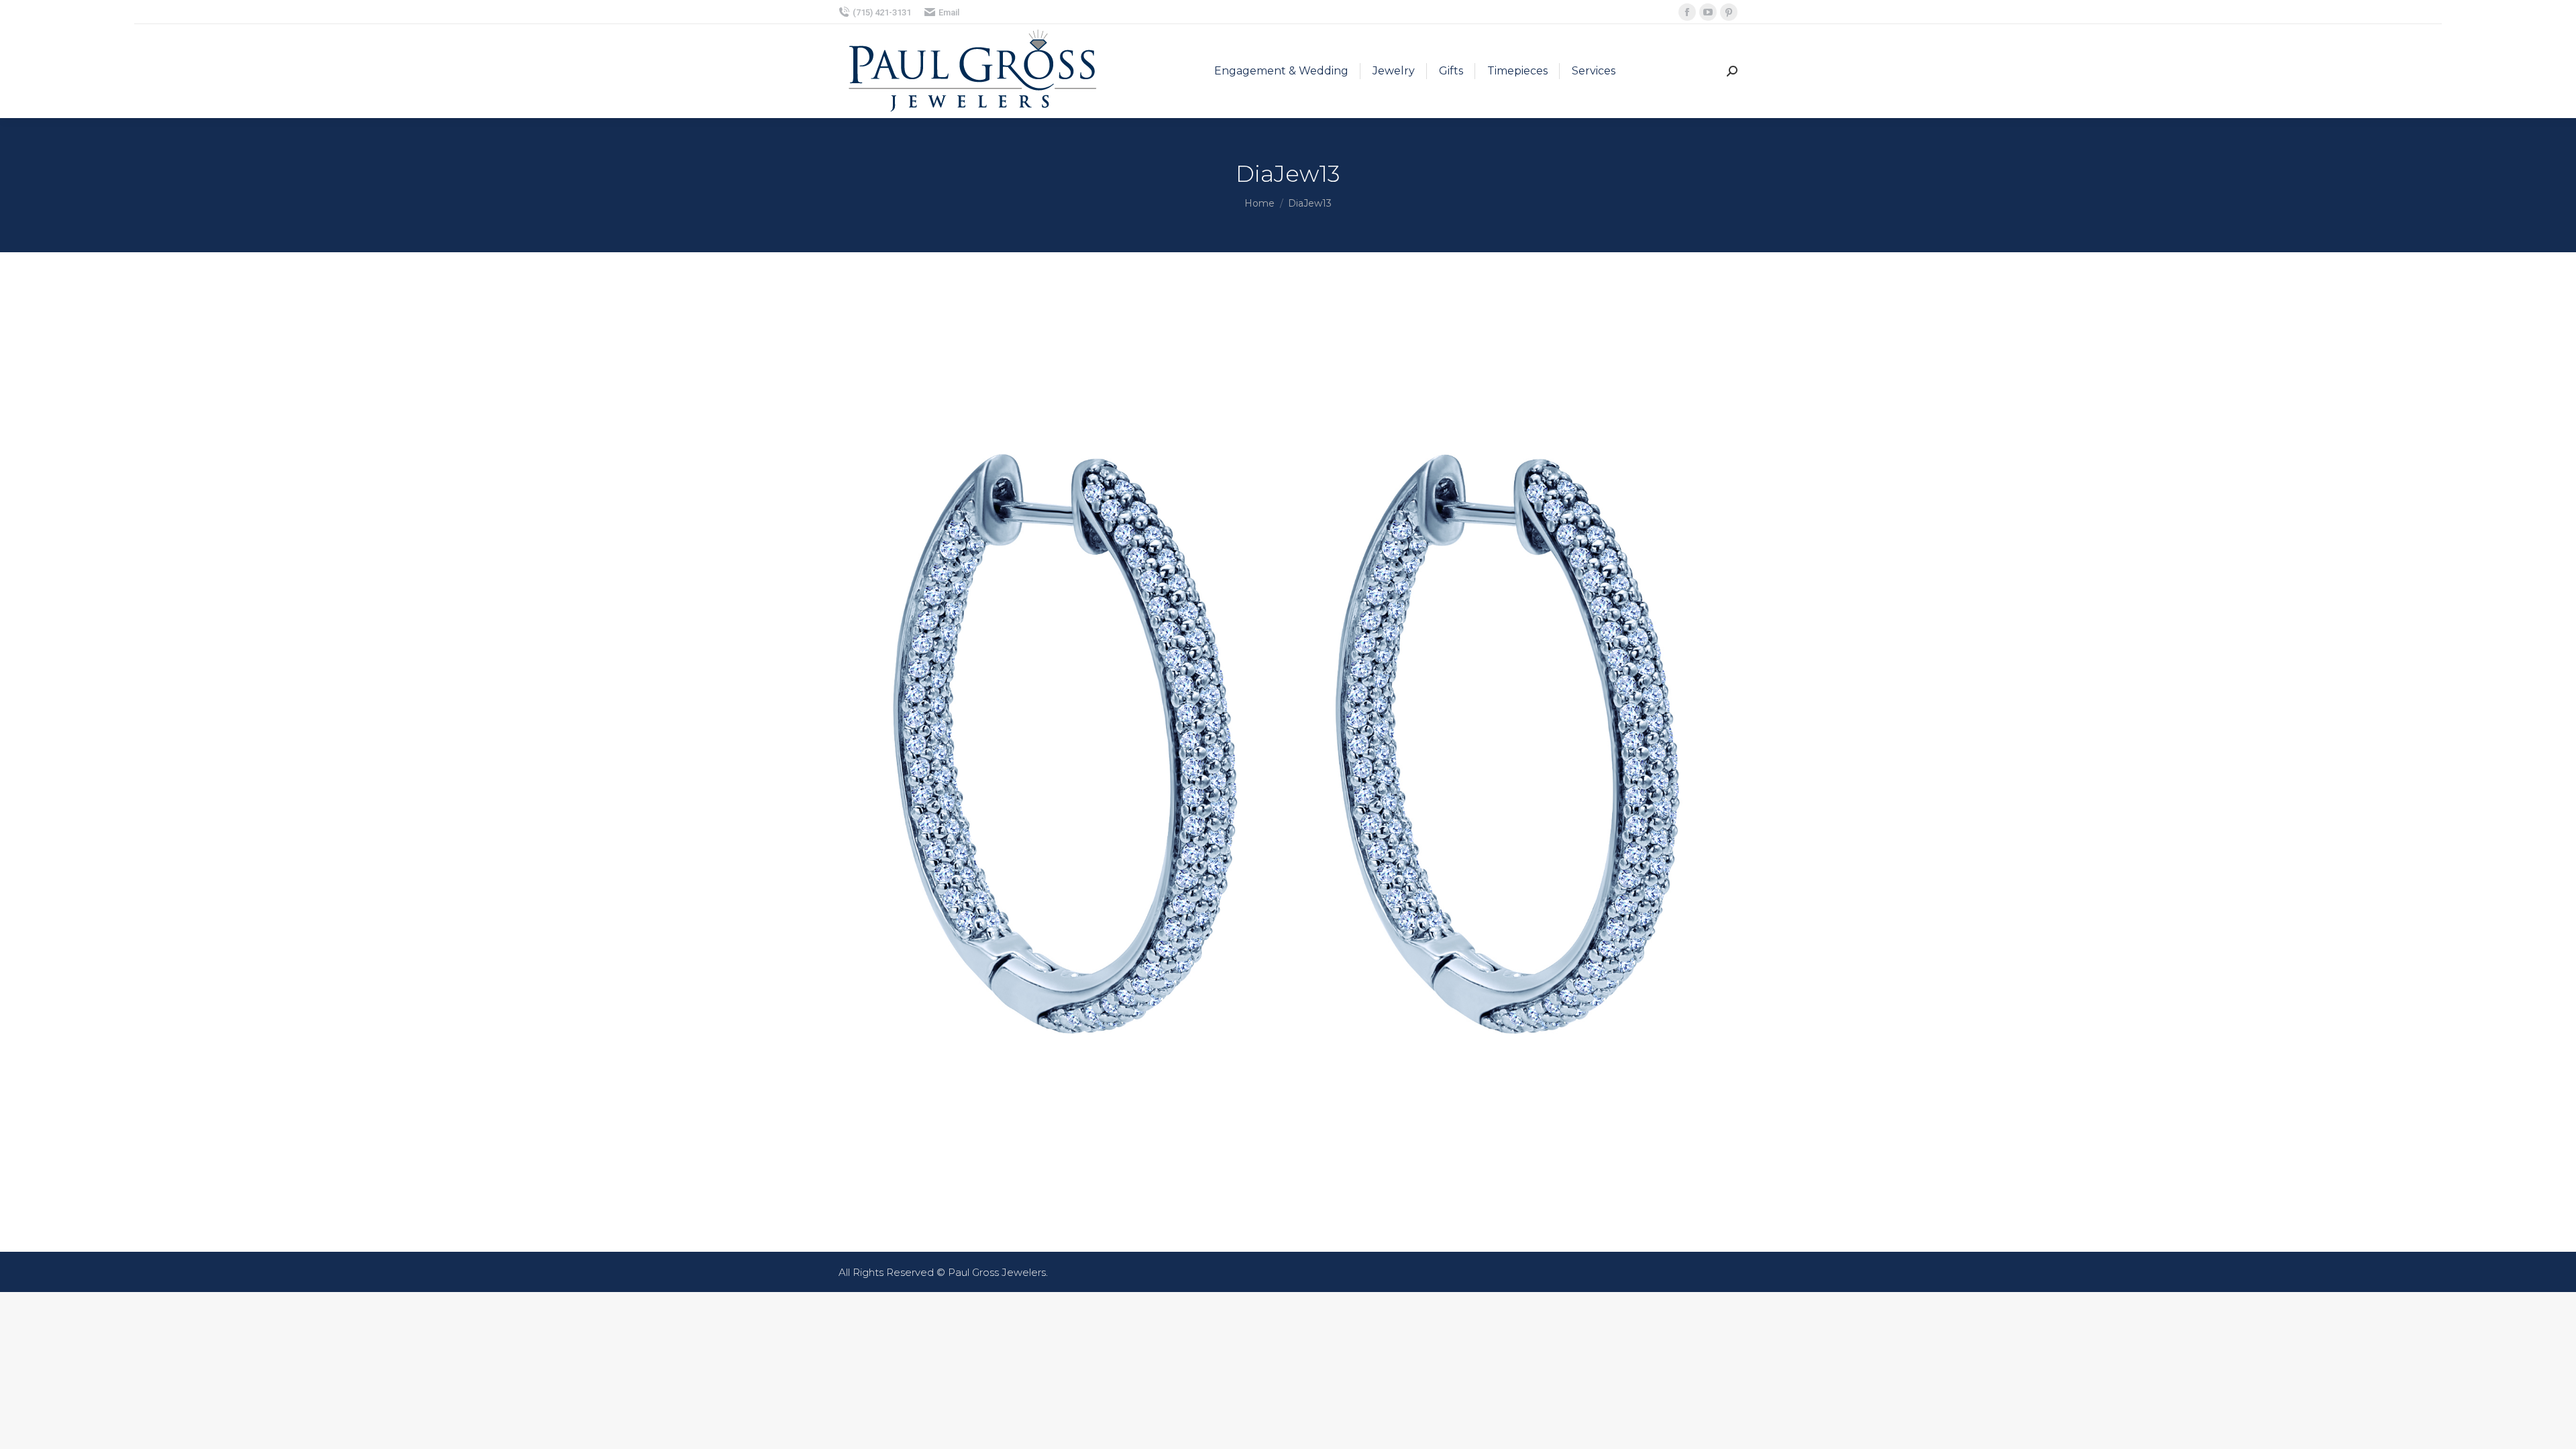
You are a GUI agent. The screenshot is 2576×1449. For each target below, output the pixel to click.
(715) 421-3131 (882, 12)
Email (949, 12)
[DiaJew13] (1288, 749)
